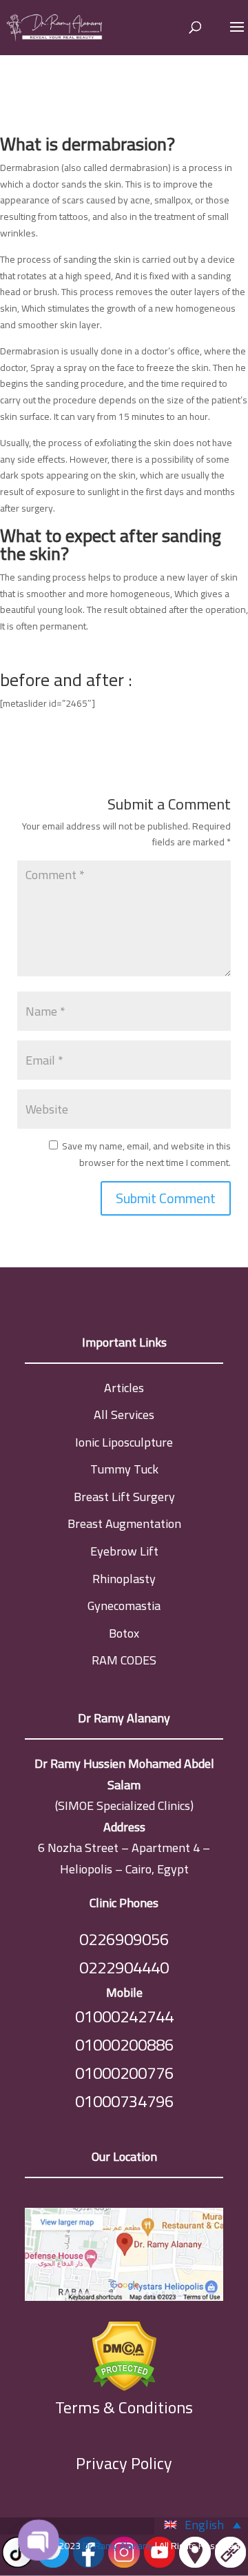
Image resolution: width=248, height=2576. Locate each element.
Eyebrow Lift (124, 1551)
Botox (124, 1633)
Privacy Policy (124, 2463)
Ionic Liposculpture (124, 1442)
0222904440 (124, 1968)
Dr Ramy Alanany (118, 2546)
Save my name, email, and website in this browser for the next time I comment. (146, 1154)
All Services (124, 1415)
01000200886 (124, 2045)
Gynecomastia (124, 1606)
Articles (124, 1388)
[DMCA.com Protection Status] (124, 2353)
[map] (124, 2257)
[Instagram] (124, 2566)
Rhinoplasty (124, 1579)
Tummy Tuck (124, 1469)
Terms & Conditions (124, 2408)
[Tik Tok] (18, 2566)
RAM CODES (124, 1660)
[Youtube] (159, 2566)
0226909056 (124, 1939)
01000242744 (124, 2016)
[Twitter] (53, 2566)
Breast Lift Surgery (124, 1497)
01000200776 (124, 2073)
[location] (195, 2566)
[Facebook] (89, 2566)
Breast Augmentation (124, 1523)
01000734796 (124, 2101)
